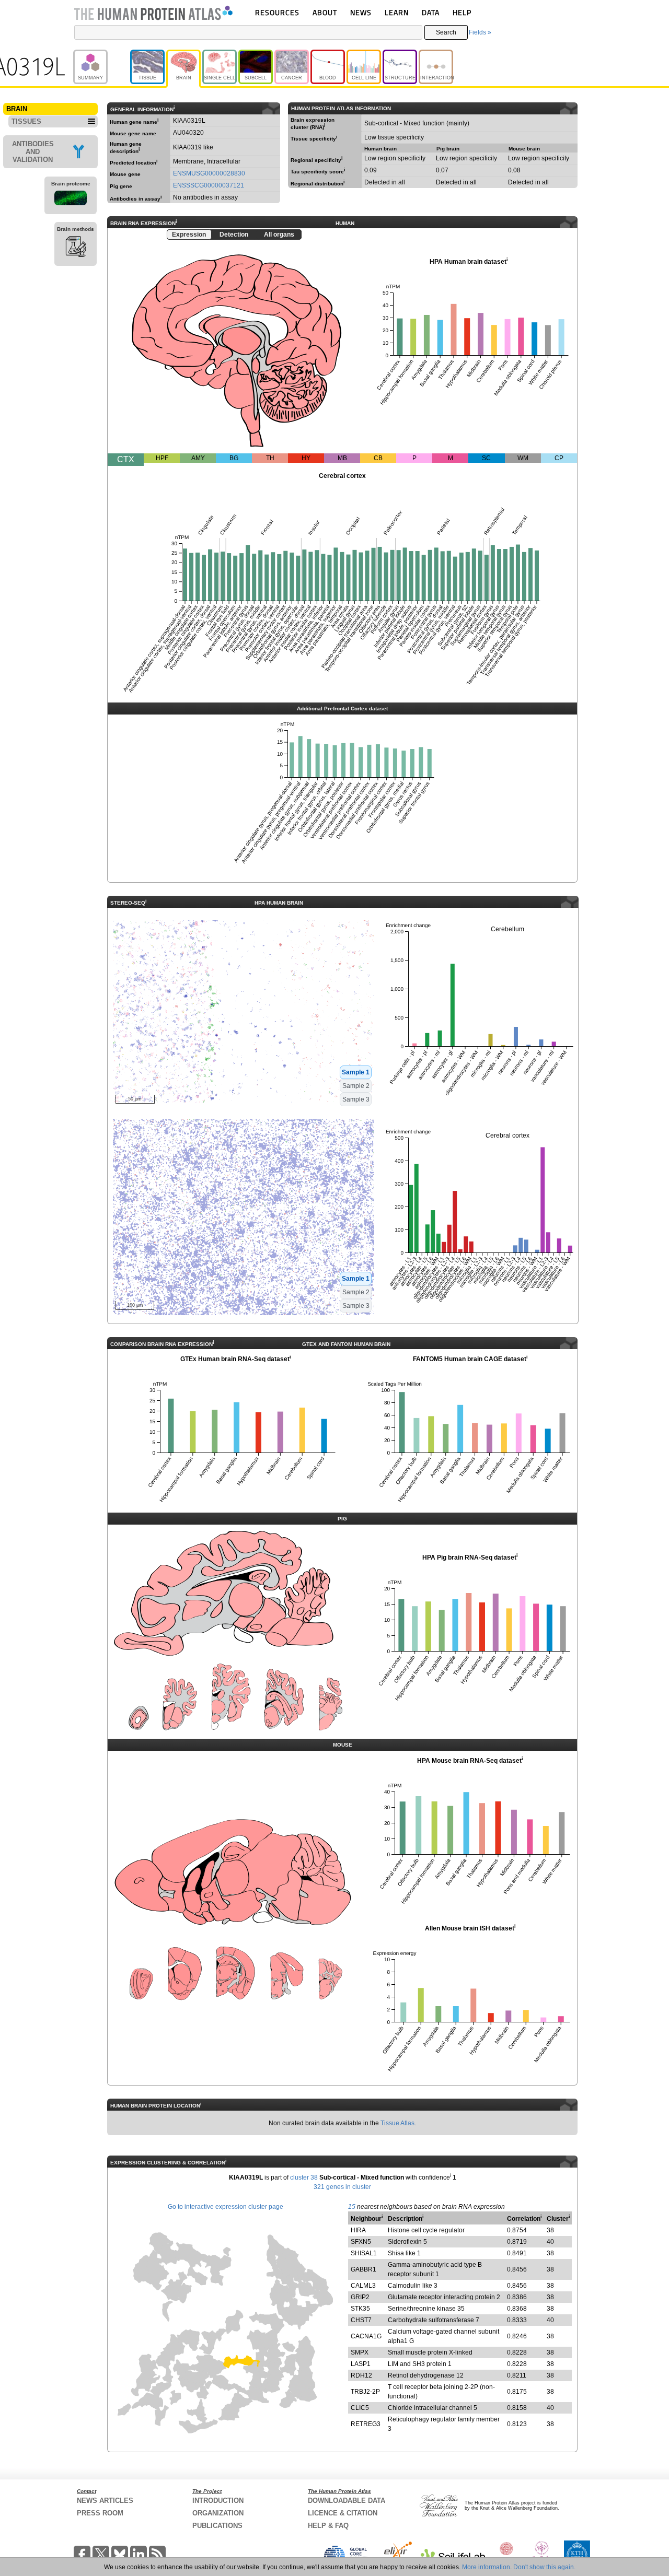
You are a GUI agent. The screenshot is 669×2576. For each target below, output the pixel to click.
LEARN (397, 12)
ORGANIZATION (218, 2513)
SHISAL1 (364, 2253)
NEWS (361, 12)
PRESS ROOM (100, 2513)
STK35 (360, 2309)
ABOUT (325, 12)
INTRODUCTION (218, 2501)
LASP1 (361, 2364)
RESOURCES (277, 12)
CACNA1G (366, 2336)
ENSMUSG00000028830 (209, 173)
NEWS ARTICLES (105, 2501)
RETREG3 (366, 2424)
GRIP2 (360, 2297)
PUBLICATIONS (217, 2526)
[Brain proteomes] (71, 200)
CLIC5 (360, 2408)
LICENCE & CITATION (343, 2513)
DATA (431, 12)
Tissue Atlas (397, 2123)
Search (446, 32)
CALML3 (363, 2286)
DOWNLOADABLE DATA (347, 2501)
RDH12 (361, 2375)
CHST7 (361, 2320)
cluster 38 (304, 2177)
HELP (462, 12)
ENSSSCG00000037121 (209, 185)
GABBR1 (364, 2269)
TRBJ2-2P (365, 2392)
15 (352, 2207)
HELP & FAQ (328, 2526)
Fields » (480, 32)
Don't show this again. (544, 2567)
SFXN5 (361, 2242)
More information (486, 2567)
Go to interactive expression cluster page (226, 2207)
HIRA (358, 2230)
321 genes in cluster (342, 2187)
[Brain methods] (76, 248)
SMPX (360, 2352)
